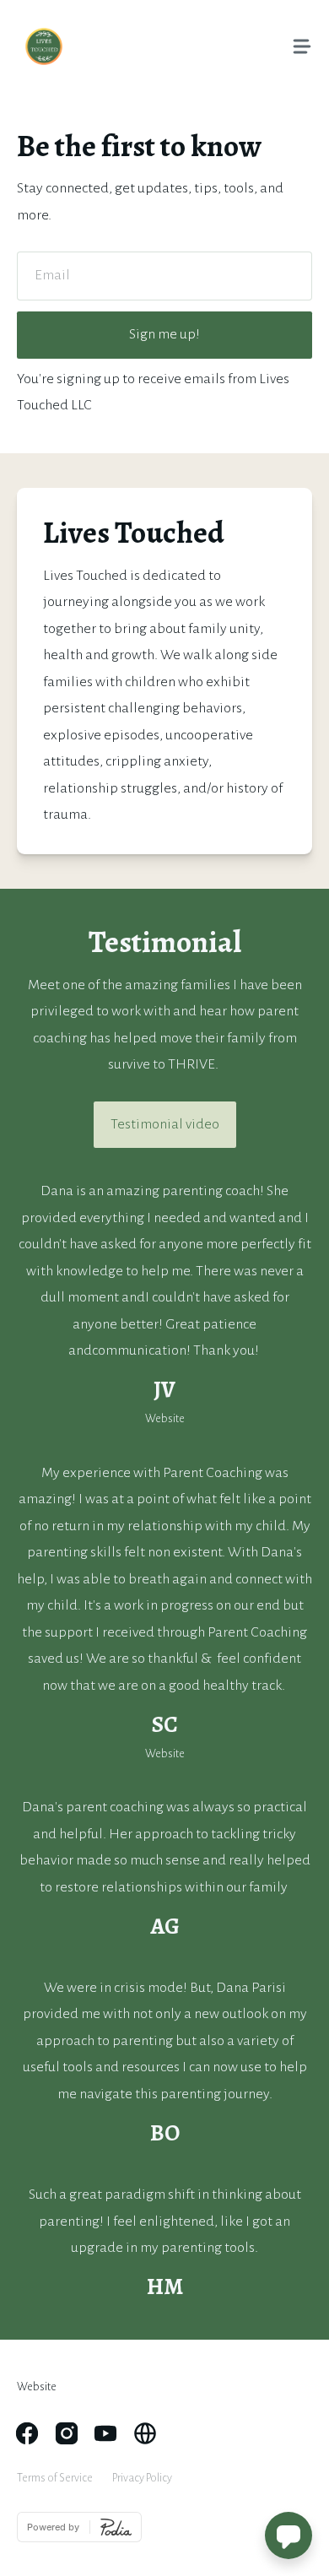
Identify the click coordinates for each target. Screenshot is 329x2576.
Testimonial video (165, 1124)
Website (37, 2387)
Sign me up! (164, 334)
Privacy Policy (142, 2478)
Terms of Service (55, 2478)
